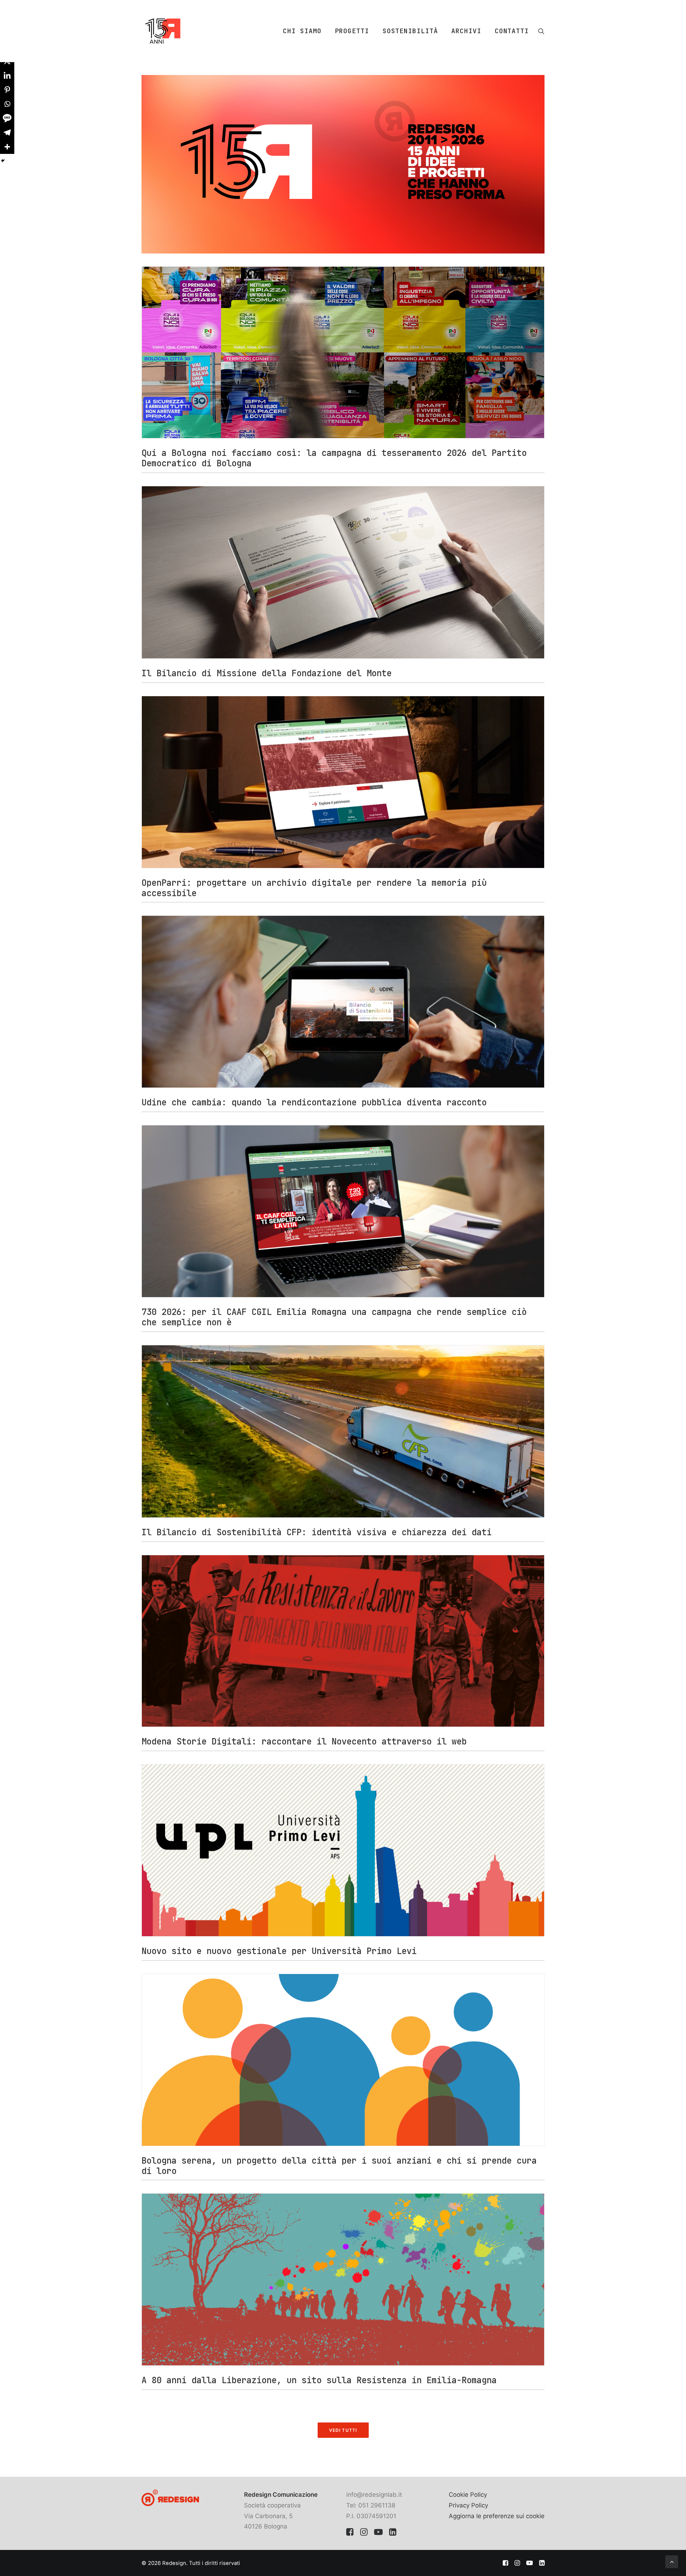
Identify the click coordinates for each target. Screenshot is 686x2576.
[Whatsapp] (7, 104)
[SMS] (7, 118)
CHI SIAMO (302, 31)
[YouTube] (378, 2534)
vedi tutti (343, 2430)
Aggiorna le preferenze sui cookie (497, 2516)
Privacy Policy (468, 2505)
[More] (7, 147)
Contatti (512, 31)
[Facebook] (350, 2534)
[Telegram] (7, 132)
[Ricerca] (541, 31)
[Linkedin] (7, 75)
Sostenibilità (410, 31)
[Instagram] (364, 2534)
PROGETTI (352, 31)
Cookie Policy (468, 2495)
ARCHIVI (466, 31)
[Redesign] (163, 31)
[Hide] (3, 161)
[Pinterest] (7, 90)
